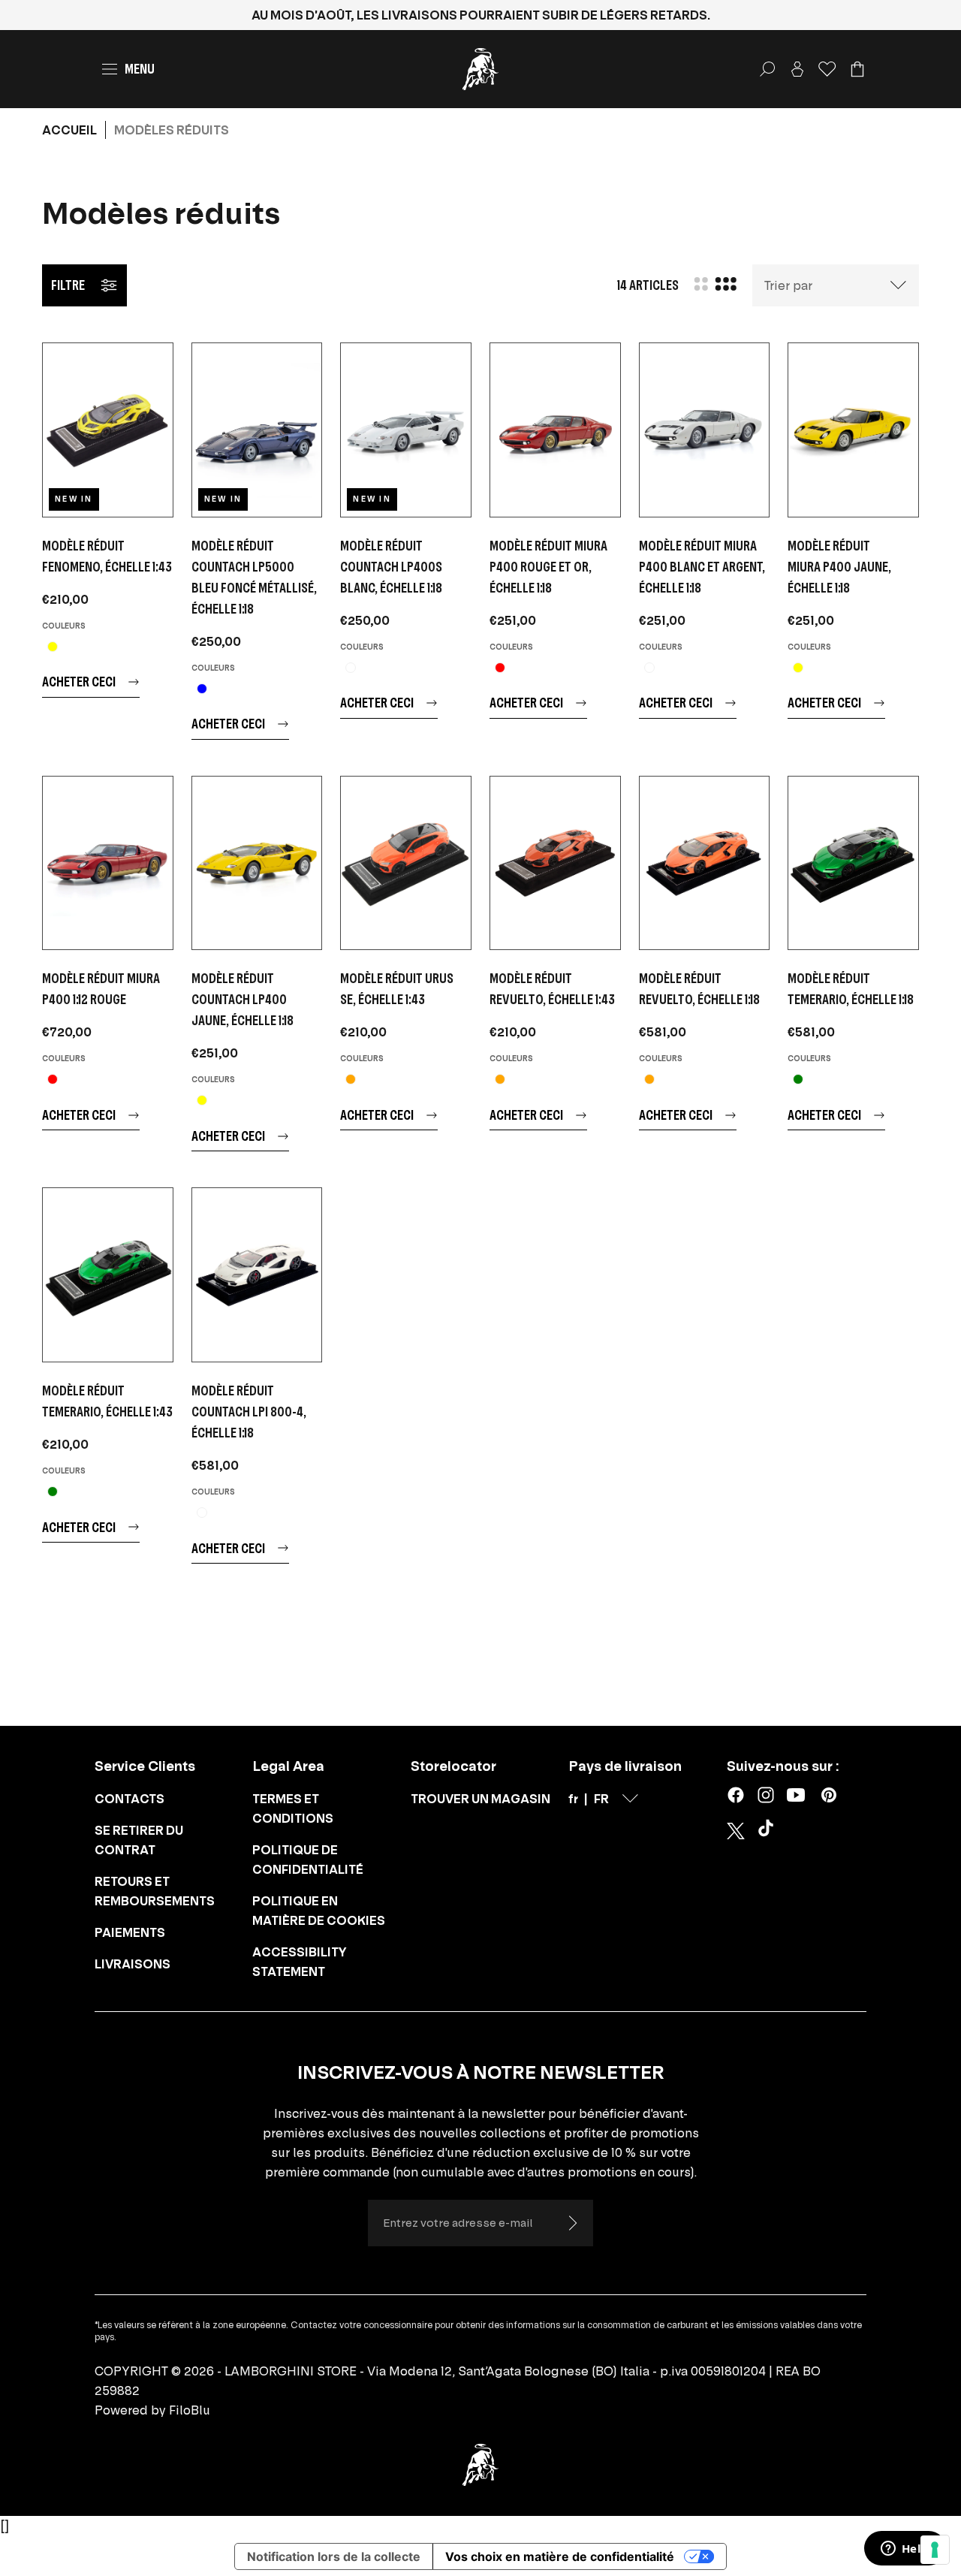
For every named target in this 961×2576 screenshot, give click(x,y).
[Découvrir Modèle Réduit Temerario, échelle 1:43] (108, 1275)
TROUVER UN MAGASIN (480, 1799)
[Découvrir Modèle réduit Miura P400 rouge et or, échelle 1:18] (555, 430)
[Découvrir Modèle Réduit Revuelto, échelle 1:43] (555, 863)
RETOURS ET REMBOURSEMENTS (155, 1891)
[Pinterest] (829, 1795)
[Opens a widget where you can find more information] (905, 2550)
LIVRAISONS (133, 1964)
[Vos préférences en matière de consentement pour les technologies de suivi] (935, 2550)
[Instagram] (766, 1795)
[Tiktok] (769, 1831)
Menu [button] (140, 69)
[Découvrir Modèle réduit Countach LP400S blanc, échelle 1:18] (406, 430)
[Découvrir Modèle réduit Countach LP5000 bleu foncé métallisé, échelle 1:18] (257, 430)
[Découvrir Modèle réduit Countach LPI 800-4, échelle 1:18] (257, 1275)
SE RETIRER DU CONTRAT (139, 1840)
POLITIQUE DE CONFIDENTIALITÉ (308, 1860)
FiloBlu (190, 2410)
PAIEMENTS (130, 1932)
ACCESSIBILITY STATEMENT (300, 1962)
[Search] (767, 69)
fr (573, 1799)
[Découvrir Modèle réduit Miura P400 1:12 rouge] (108, 863)
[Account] (797, 69)
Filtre (68, 285)
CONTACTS (130, 1799)
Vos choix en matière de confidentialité (560, 2556)
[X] (736, 1831)
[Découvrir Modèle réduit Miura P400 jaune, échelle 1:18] (853, 430)
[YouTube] (796, 1795)
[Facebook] (736, 1795)
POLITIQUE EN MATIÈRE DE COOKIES (319, 1911)
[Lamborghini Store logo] (480, 69)
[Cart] (857, 69)
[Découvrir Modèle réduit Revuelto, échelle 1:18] (705, 863)
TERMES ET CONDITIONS (293, 1808)
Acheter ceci (79, 682)
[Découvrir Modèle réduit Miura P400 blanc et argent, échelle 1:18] (705, 430)
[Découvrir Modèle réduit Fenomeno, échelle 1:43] (108, 430)
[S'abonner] (572, 2223)
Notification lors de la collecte (334, 2556)
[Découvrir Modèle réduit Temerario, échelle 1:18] (853, 863)
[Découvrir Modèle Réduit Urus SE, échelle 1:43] (406, 863)
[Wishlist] (827, 69)
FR (601, 1799)
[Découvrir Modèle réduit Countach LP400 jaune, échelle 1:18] (257, 863)
